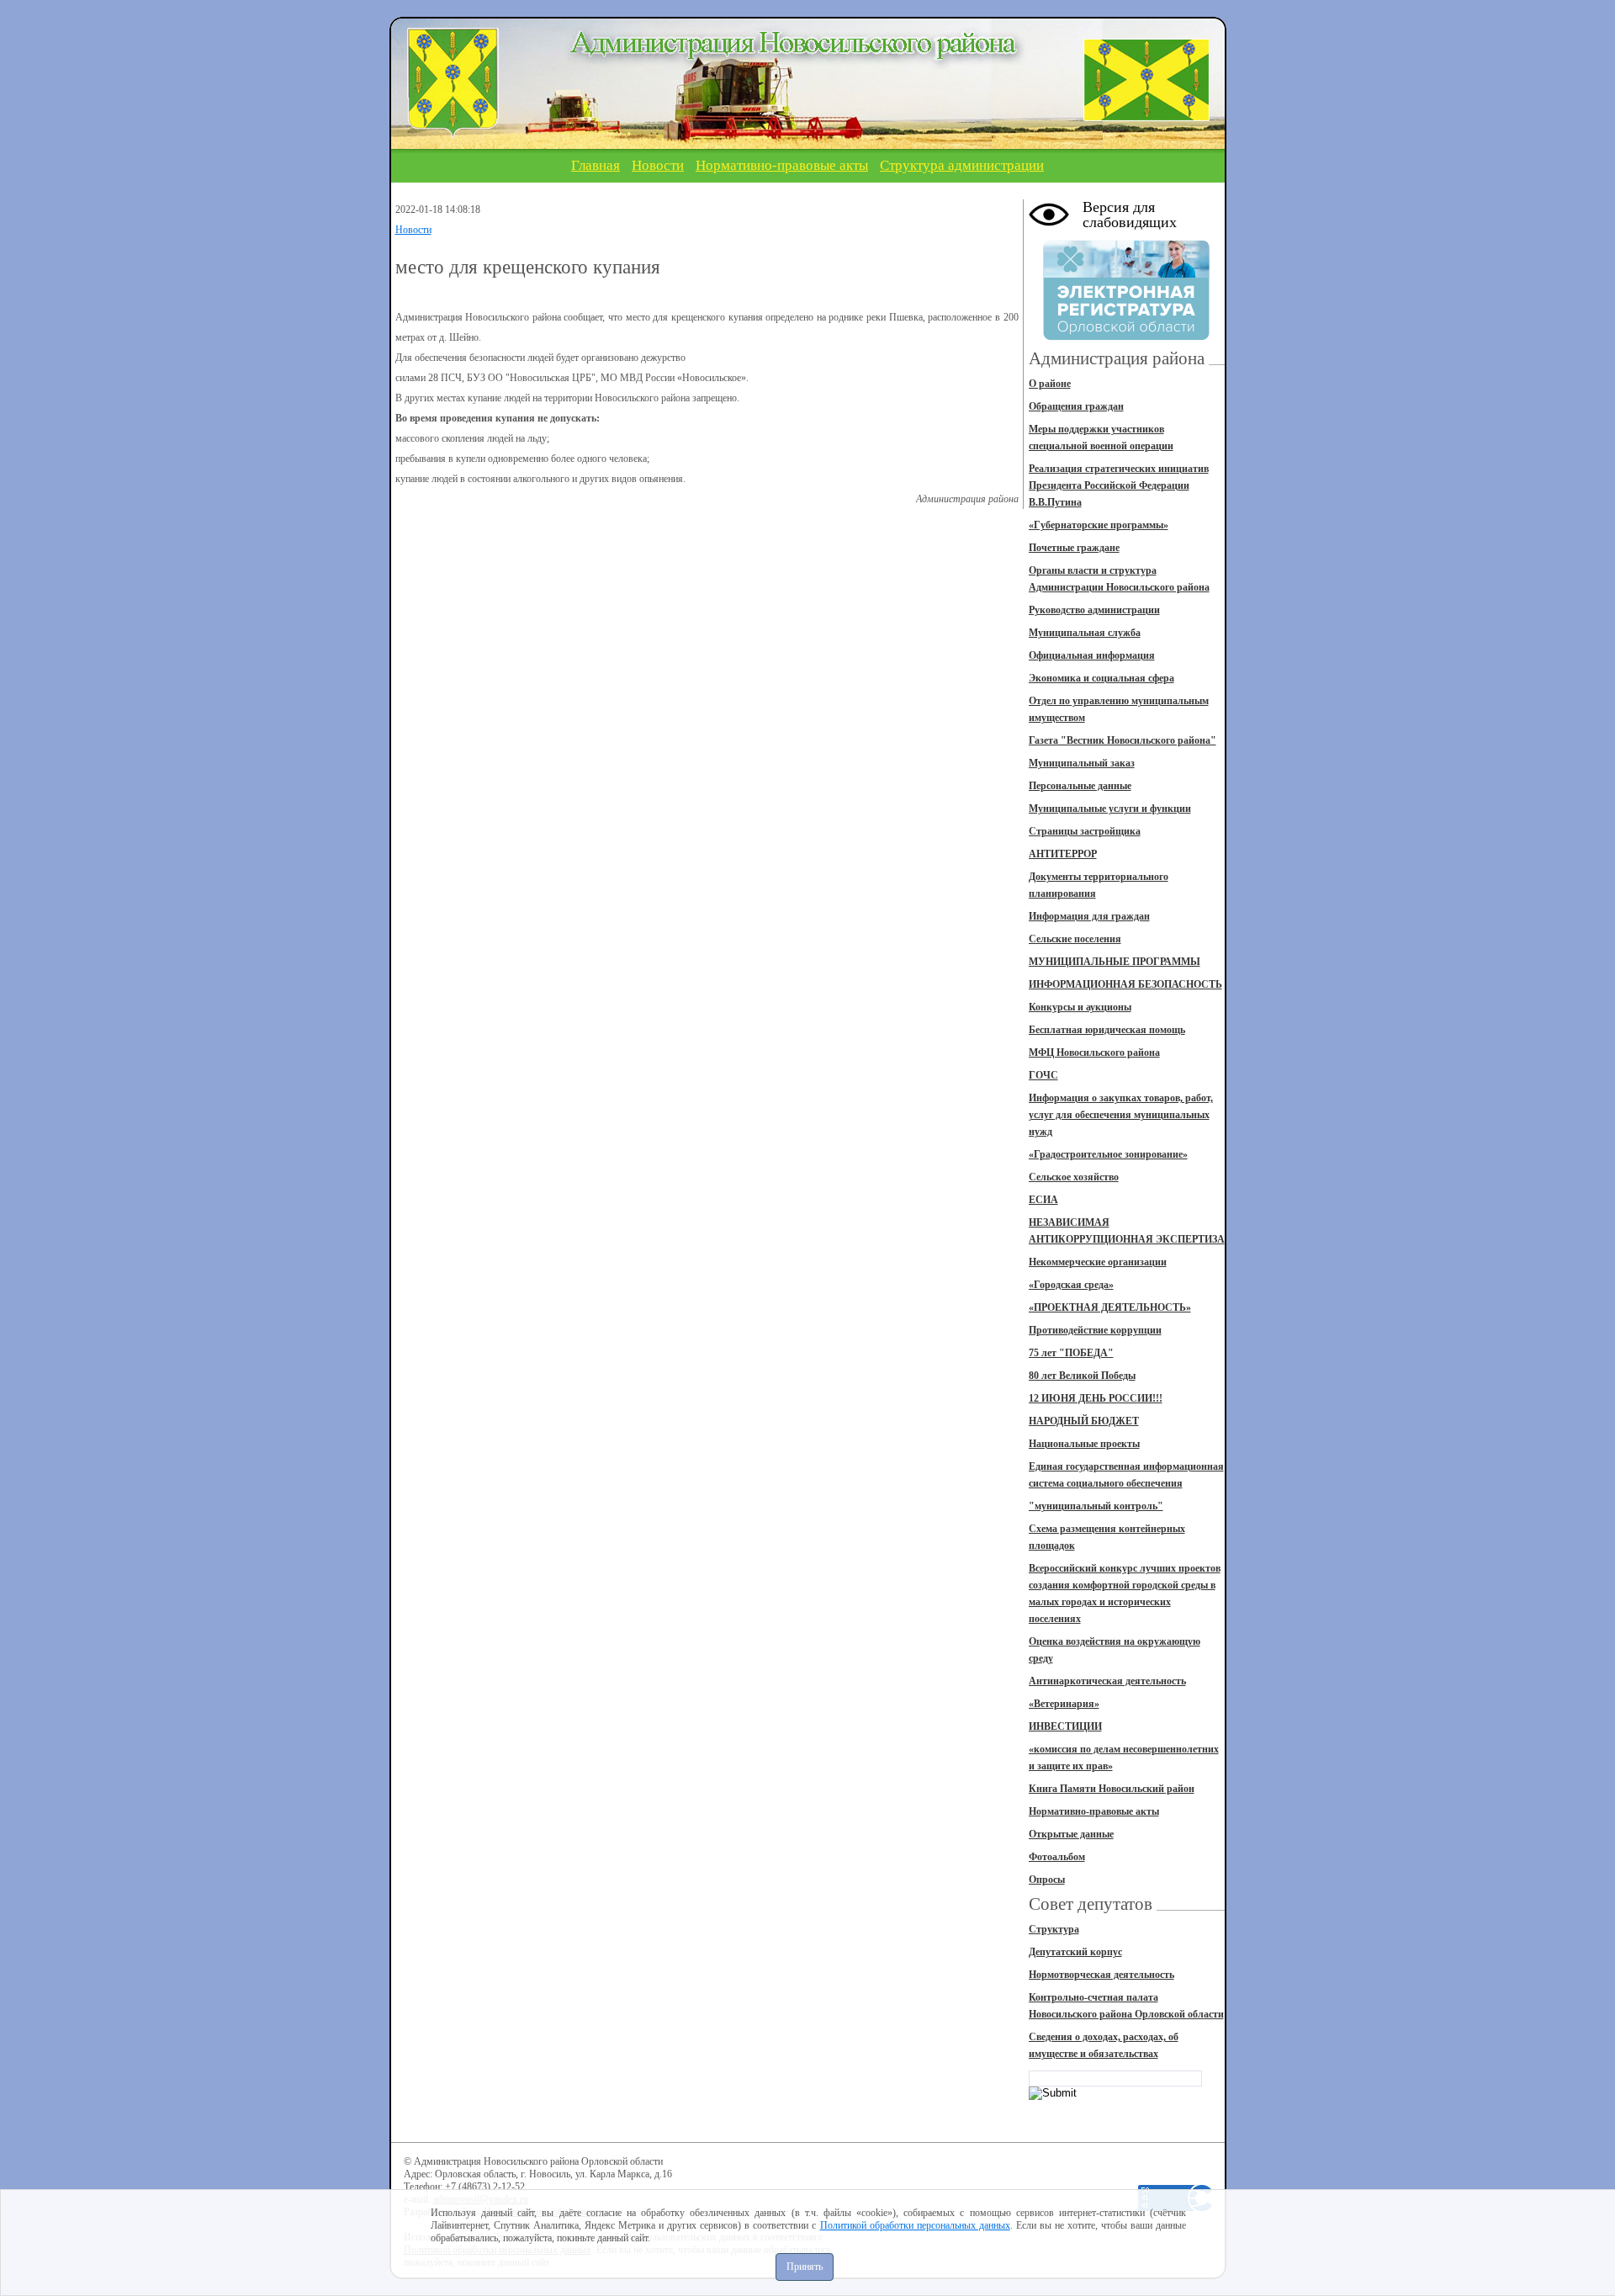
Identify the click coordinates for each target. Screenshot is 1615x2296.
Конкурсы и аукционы (1080, 1007)
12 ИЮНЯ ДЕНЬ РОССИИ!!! (1096, 1398)
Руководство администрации (1094, 610)
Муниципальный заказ (1082, 763)
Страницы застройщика (1085, 831)
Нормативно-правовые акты (782, 165)
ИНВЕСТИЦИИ (1065, 1726)
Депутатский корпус (1075, 1952)
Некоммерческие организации (1098, 1262)
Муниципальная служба (1085, 633)
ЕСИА (1043, 1200)
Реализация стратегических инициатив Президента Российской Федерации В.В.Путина (1119, 485)
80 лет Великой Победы (1082, 1376)
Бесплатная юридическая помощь (1107, 1030)
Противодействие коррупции (1095, 1330)
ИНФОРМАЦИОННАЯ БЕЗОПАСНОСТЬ (1125, 984)
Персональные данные (1080, 786)
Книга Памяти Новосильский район (1112, 1789)
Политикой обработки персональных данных (915, 2225)
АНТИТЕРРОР (1063, 854)
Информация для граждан (1089, 916)
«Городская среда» (1071, 1285)
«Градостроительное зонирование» (1108, 1154)
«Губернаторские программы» (1099, 525)
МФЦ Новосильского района (1094, 1053)
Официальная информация (1092, 655)
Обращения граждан (1076, 406)
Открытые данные (1071, 1834)
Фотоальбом (1057, 1857)
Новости (658, 165)
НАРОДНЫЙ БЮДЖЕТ (1084, 1421)
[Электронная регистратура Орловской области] (1126, 337)
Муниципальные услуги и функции (1110, 809)
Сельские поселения (1075, 939)
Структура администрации (962, 165)
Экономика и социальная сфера (1101, 678)
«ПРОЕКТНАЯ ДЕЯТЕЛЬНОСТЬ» (1110, 1307)
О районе (1050, 384)
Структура (1054, 1929)
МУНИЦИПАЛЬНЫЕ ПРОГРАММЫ (1115, 962)
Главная (596, 165)
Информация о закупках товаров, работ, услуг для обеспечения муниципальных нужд (1121, 1115)
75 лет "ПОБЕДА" (1071, 1353)
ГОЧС (1043, 1075)
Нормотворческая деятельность (1101, 1975)
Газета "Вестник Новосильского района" (1123, 740)
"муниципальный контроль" (1096, 1506)
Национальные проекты (1084, 1444)
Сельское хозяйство (1074, 1177)
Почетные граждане (1074, 548)
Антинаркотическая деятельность (1107, 1681)
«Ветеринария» (1064, 1704)
